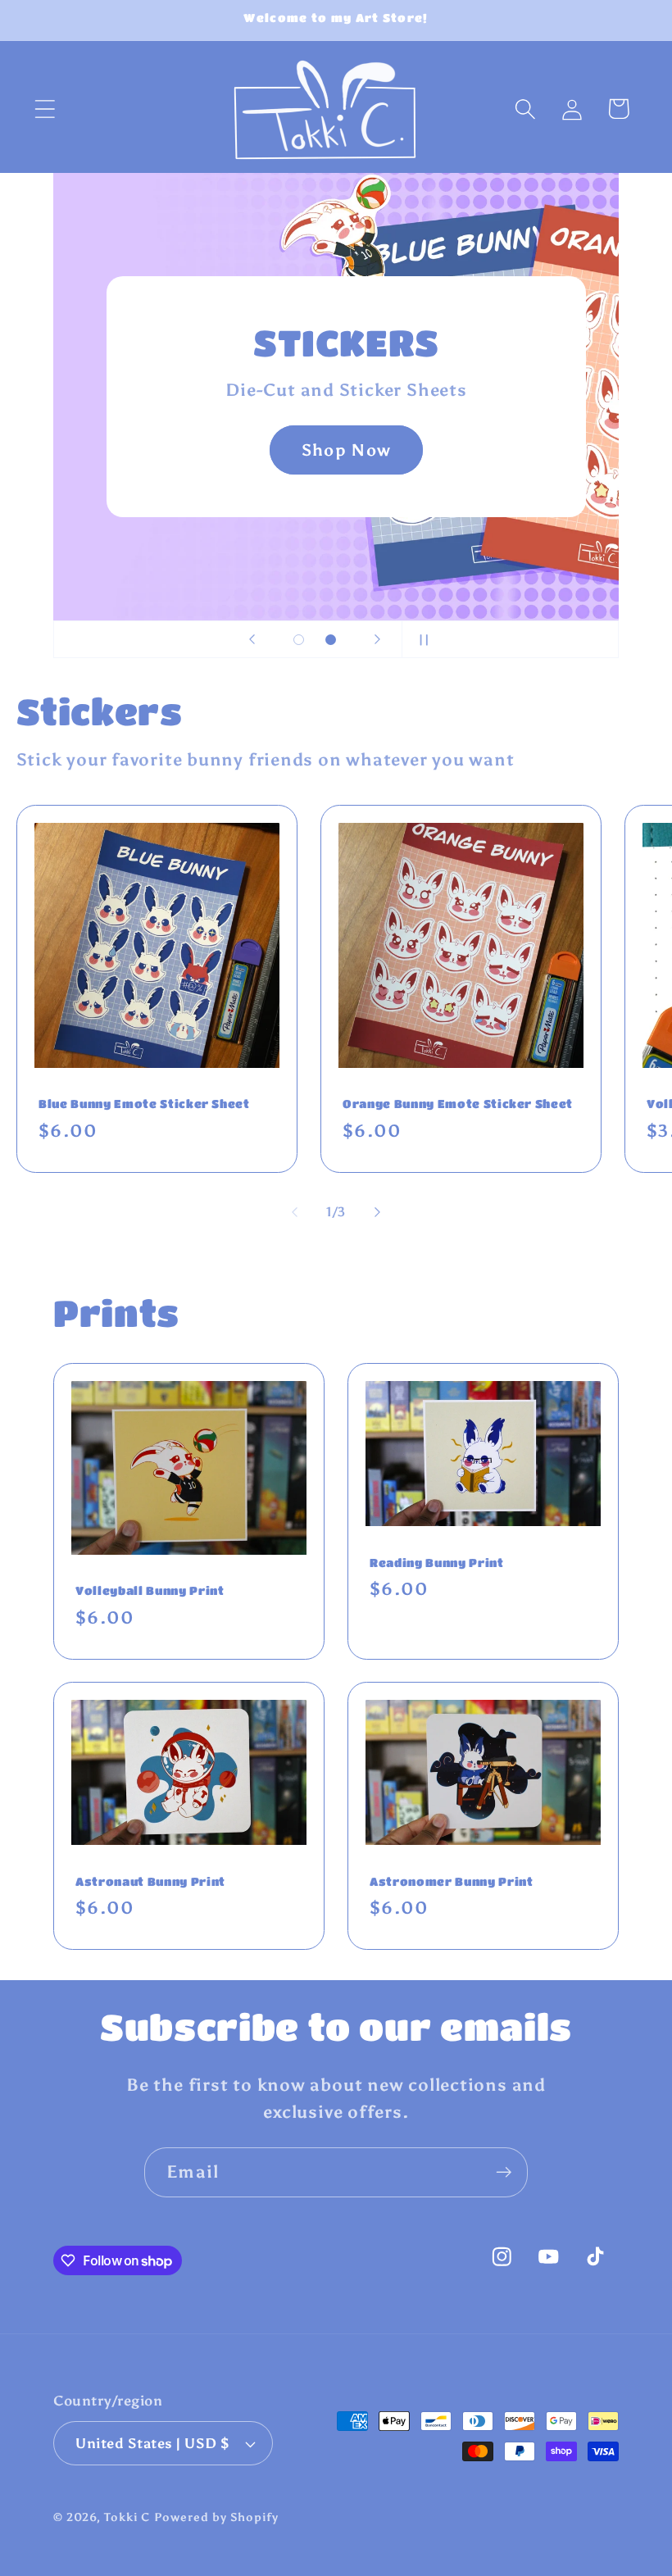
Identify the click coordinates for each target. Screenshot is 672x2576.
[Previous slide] (252, 639)
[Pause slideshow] (420, 639)
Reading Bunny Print (437, 1562)
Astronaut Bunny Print (150, 1881)
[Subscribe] (504, 2172)
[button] (45, 109)
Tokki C (127, 2517)
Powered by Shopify (216, 2517)
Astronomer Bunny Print (452, 1881)
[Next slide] (378, 639)
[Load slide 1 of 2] (299, 640)
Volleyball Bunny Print (150, 1590)
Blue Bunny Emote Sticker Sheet (144, 1104)
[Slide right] (378, 1212)
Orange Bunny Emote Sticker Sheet (458, 1104)
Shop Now (346, 450)
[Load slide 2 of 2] (331, 640)
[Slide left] (294, 1212)
